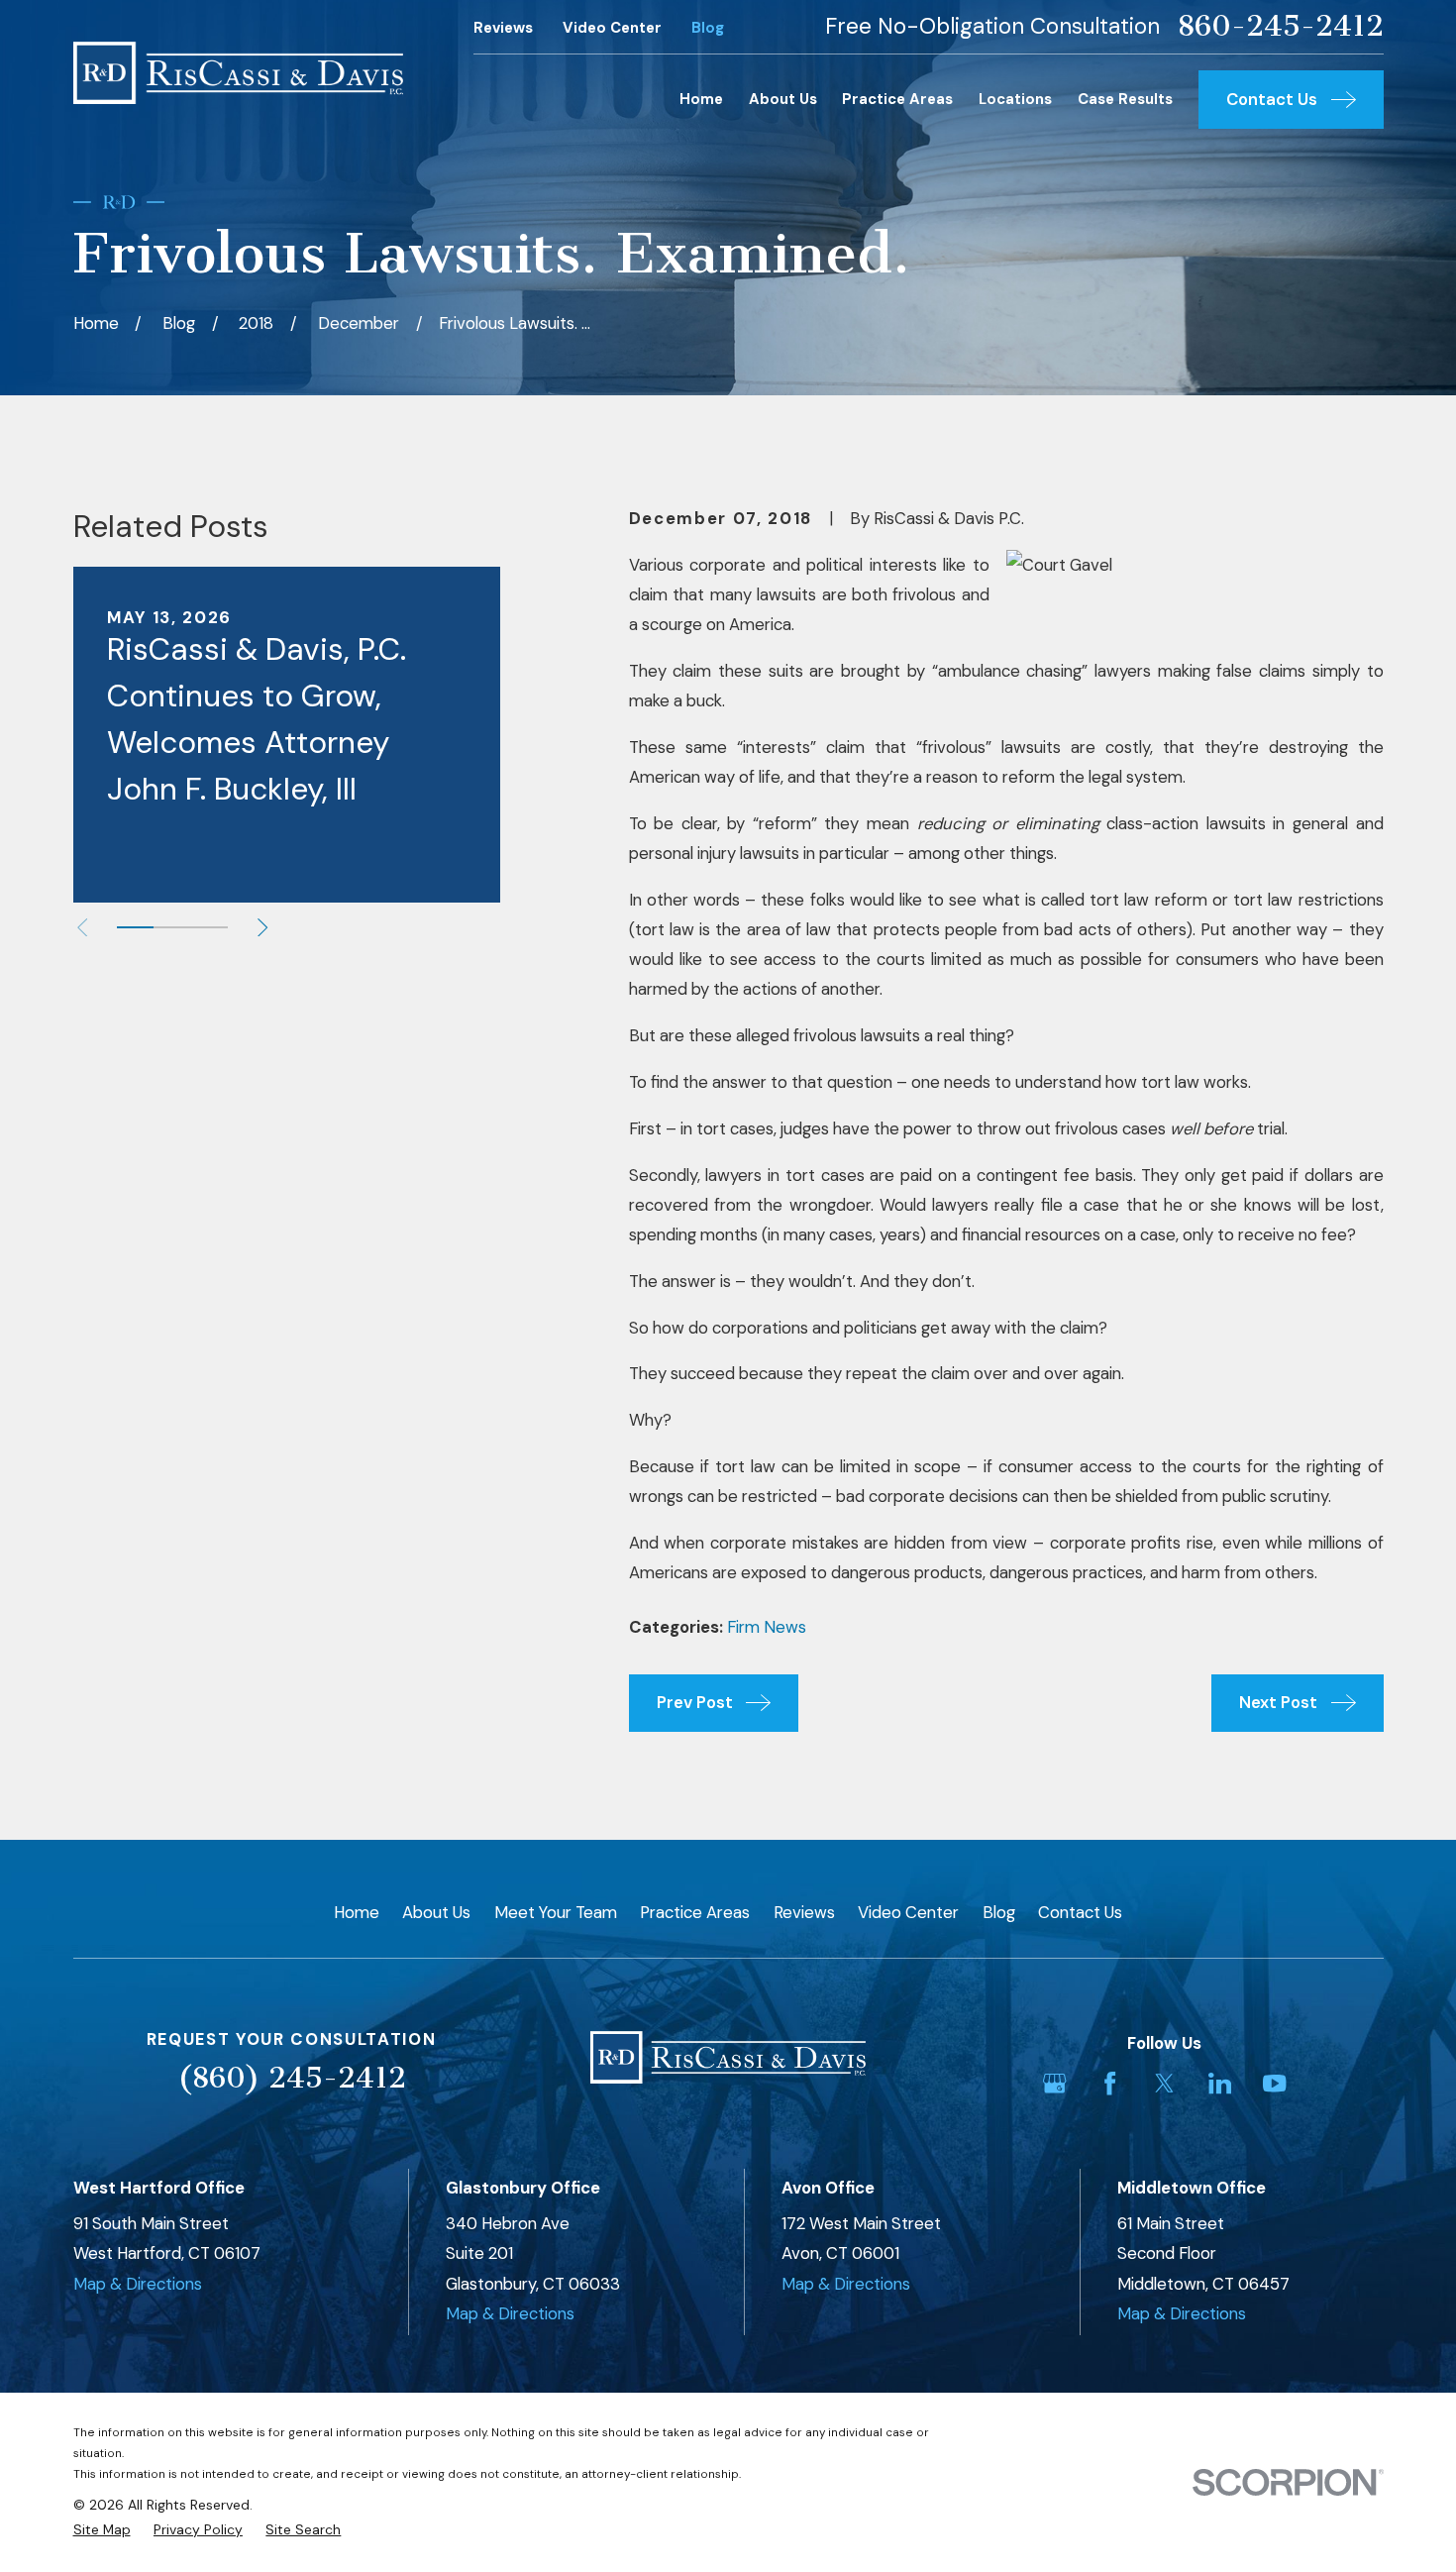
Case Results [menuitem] (1125, 99)
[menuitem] (102, 2530)
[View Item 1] (135, 927)
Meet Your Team (556, 1912)
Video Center (612, 28)
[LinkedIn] (1220, 2083)
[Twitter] (1164, 2083)
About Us (436, 1912)
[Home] (239, 73)
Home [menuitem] (701, 99)
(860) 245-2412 (292, 2078)
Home (357, 1912)
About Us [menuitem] (783, 99)
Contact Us (1080, 1912)
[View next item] (262, 927)
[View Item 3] (208, 927)
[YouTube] (1274, 2083)
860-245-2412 (1280, 26)
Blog (708, 28)
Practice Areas (695, 1912)
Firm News (767, 1627)
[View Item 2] (172, 927)
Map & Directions (138, 2284)
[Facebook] (1110, 2083)
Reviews (503, 28)
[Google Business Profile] (1054, 2083)
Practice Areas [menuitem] (897, 99)
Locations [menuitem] (1015, 99)
